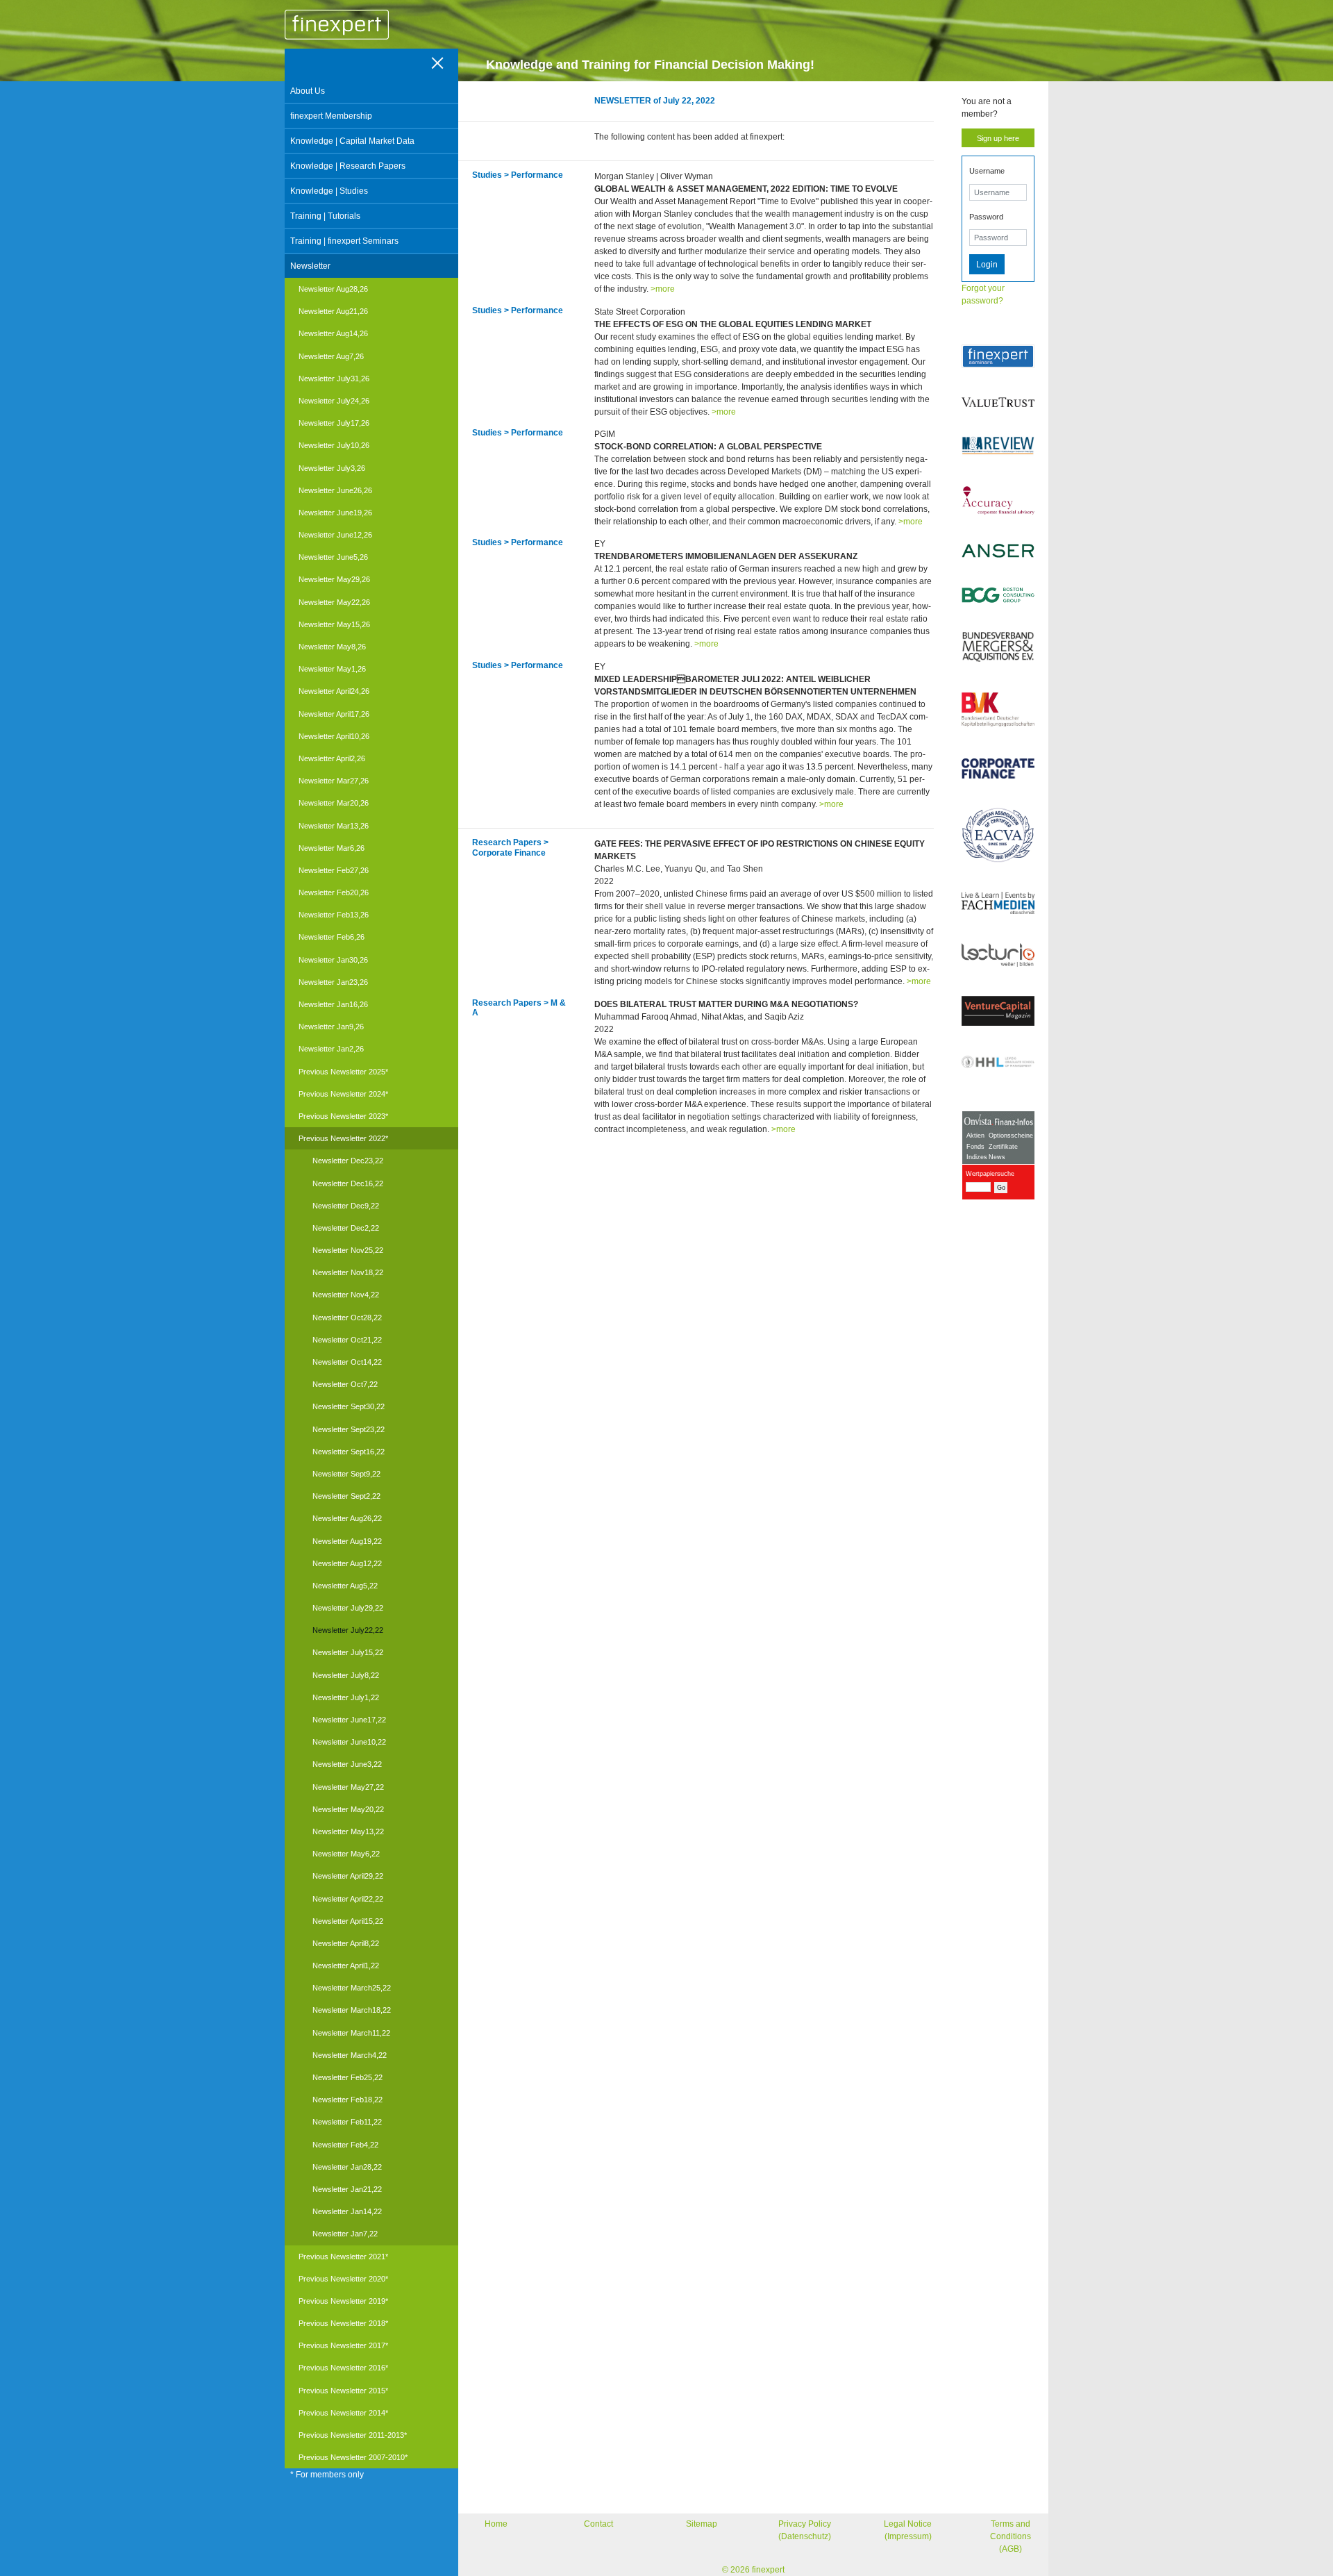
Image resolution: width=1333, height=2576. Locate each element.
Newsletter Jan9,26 (331, 1027)
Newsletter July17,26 (334, 423)
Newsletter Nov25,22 (348, 1250)
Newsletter (310, 266)
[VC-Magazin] (998, 1011)
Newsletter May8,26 (332, 647)
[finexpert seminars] (998, 356)
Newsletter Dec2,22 (346, 1228)
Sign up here (998, 138)
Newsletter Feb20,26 (334, 892)
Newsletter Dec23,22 (348, 1161)
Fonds (975, 1147)
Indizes (977, 1157)
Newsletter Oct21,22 (347, 1340)
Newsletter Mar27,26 (334, 781)
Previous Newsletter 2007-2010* (353, 2457)
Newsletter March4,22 (350, 2055)
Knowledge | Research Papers (348, 166)
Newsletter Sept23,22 (349, 1429)
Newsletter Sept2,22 (346, 1496)
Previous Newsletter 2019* (343, 2301)
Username (987, 171)
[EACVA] (998, 835)
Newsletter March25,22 (352, 1988)
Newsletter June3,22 (347, 1764)
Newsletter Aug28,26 (333, 289)
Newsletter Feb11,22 (347, 2122)
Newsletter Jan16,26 (333, 1004)
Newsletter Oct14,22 (347, 1362)
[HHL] (998, 1062)
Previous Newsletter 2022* (343, 1138)
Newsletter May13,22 (348, 1831)
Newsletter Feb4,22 (345, 2145)
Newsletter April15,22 (348, 1921)
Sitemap (702, 2524)
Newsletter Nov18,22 (348, 1272)
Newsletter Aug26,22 (347, 1518)
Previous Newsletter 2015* (343, 2391)
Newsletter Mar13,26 (334, 826)
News (997, 1157)
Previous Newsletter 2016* (343, 2368)
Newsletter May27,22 (348, 1787)
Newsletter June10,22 (349, 1742)
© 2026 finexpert (753, 2570)
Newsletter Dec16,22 (348, 1183)
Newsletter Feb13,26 (334, 915)
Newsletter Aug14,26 (333, 333)
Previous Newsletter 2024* (343, 1094)
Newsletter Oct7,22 (345, 1384)
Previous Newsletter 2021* (343, 2257)
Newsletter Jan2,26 (331, 1049)
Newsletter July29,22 (348, 1608)
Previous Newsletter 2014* (343, 2413)
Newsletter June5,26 (333, 557)
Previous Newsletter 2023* (343, 1116)
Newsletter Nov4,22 (346, 1295)
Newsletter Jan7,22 (345, 2234)
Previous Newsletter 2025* (343, 1072)
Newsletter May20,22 (348, 1809)
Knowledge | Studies (329, 191)
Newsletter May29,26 (334, 579)
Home (496, 2524)
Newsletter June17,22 (349, 1720)
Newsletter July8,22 (346, 1675)
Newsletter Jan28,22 (347, 2167)
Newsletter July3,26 (332, 468)
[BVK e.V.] (998, 710)
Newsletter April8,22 (346, 1943)
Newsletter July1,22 (346, 1697)
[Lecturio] (998, 955)
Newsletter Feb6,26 (332, 937)
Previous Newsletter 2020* (343, 2279)
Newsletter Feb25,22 (347, 2077)
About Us (308, 91)
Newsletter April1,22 (346, 1966)
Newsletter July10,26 (334, 445)
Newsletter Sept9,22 (346, 1474)
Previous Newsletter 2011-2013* (353, 2435)
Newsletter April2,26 (332, 758)
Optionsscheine (1011, 1136)
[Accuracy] (998, 500)
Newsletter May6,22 (346, 1854)
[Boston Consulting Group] (998, 595)
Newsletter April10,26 (334, 736)
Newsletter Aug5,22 (345, 1586)
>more (663, 289)
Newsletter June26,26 (335, 490)
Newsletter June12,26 (335, 535)
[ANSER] (998, 551)
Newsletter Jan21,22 (347, 2189)
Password (986, 217)
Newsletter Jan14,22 (347, 2211)
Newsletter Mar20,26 (334, 803)
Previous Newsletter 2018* (343, 2323)
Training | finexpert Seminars (344, 241)
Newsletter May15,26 (334, 624)
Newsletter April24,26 (334, 691)
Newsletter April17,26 (334, 714)
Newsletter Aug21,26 (333, 311)
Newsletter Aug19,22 (347, 1541)
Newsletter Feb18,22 (347, 2100)
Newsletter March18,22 (352, 2010)
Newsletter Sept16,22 (349, 1452)
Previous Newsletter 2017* (343, 2345)
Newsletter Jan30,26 (333, 960)
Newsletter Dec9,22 (346, 1206)
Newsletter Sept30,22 (349, 1406)
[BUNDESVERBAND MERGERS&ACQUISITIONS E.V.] (998, 647)
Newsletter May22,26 (334, 602)
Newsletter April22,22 (348, 1899)
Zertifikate (1003, 1147)
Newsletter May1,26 (332, 669)
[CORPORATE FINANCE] (998, 768)
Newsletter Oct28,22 (347, 1318)
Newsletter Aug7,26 (331, 356)
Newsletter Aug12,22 (347, 1563)
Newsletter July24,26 (334, 401)
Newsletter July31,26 (334, 379)
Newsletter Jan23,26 (333, 982)
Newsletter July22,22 (348, 1630)
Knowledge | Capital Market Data (352, 141)
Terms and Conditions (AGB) (1011, 2536)
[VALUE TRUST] (998, 402)
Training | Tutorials (325, 216)
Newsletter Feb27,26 (334, 870)
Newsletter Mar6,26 (332, 848)
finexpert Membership (331, 116)
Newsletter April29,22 (348, 1876)
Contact (598, 2524)
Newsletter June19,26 (335, 513)
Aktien (975, 1136)
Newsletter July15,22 (348, 1652)
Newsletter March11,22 (351, 2033)
